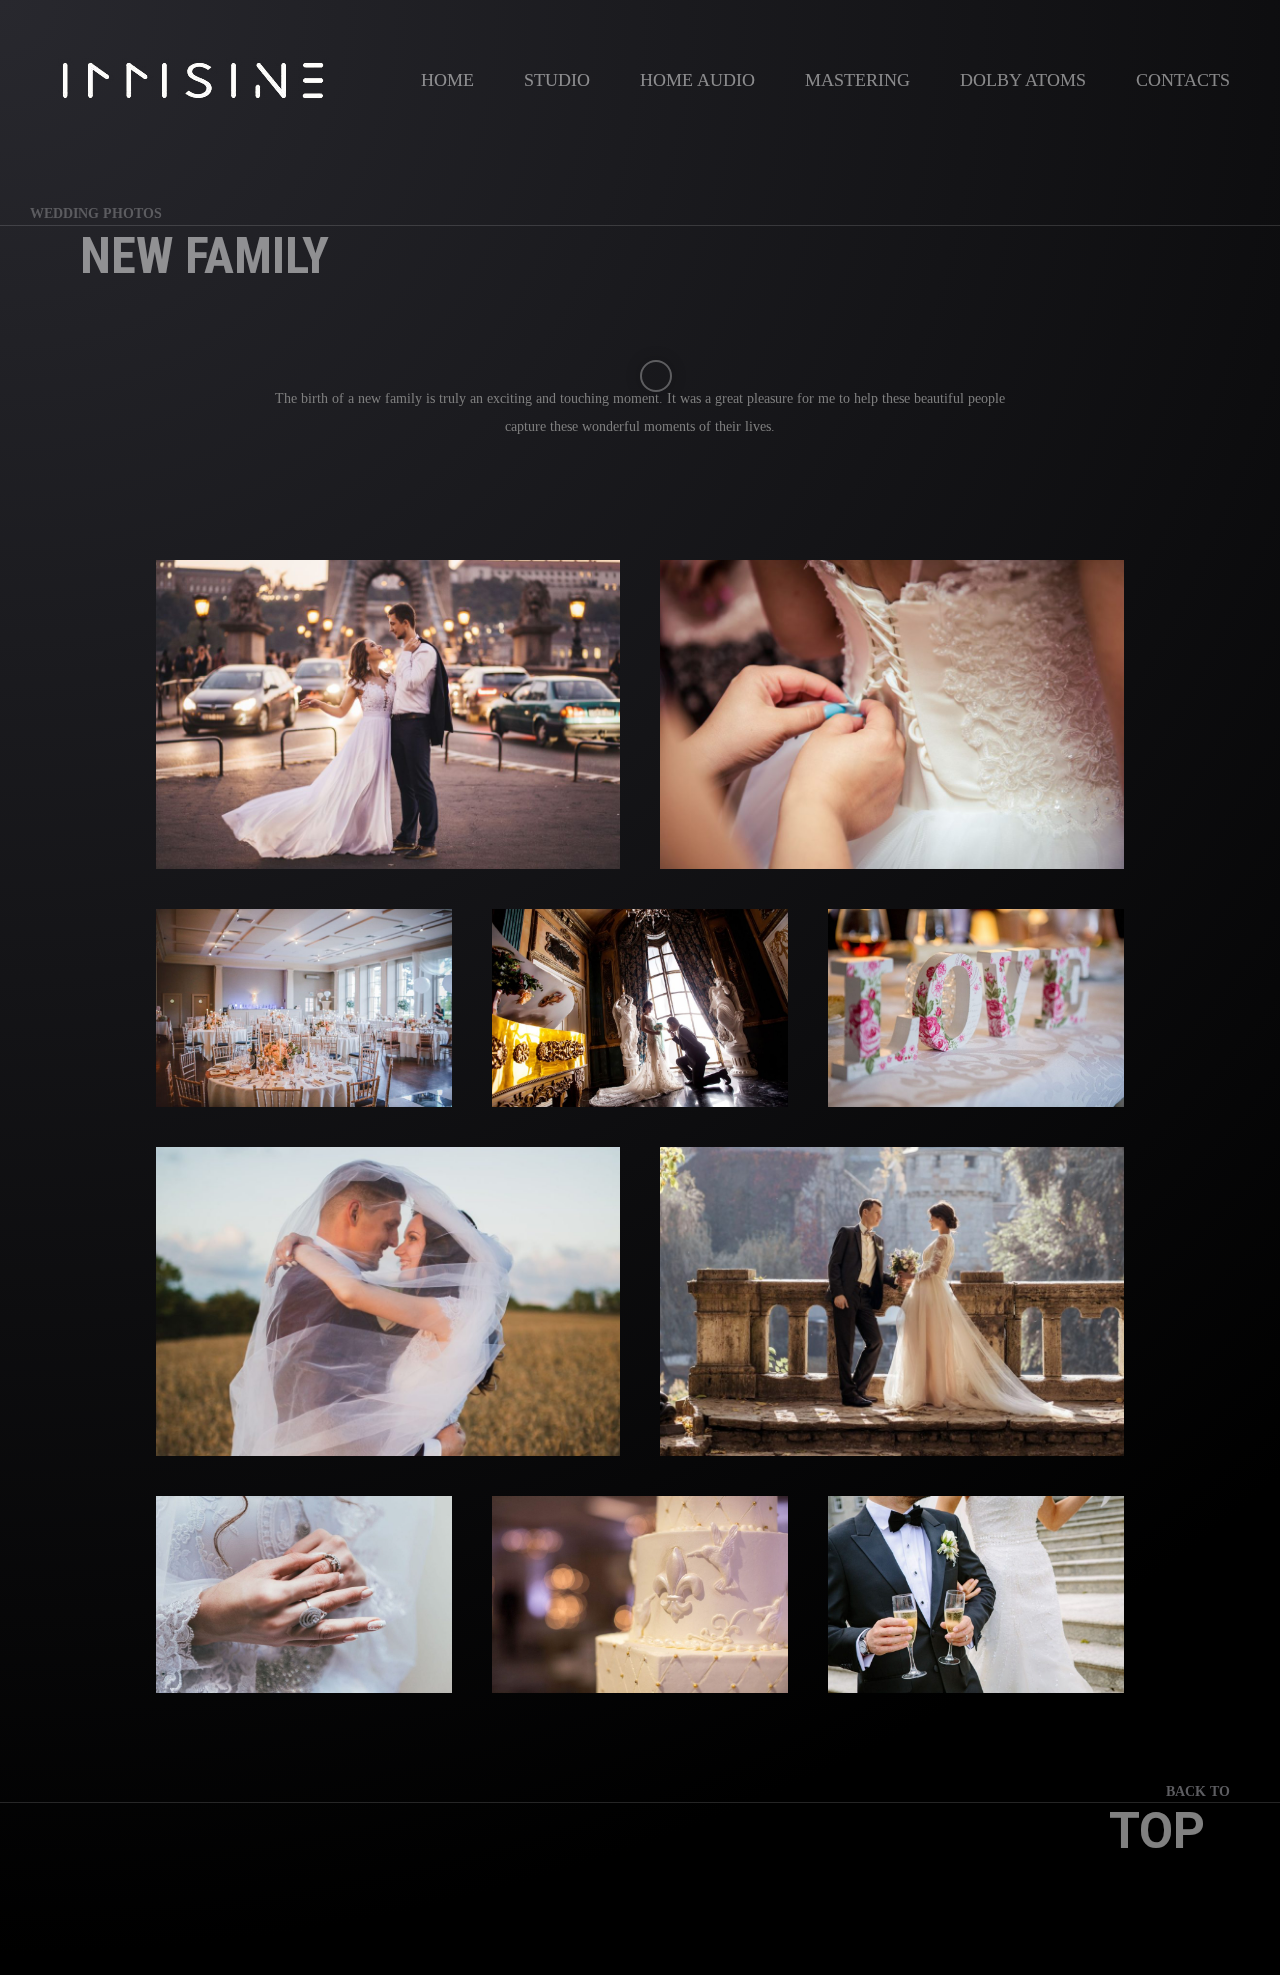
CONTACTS (1183, 80)
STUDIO (557, 80)
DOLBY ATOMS (1023, 80)
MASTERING (857, 80)
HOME (447, 80)
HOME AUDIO (697, 80)
